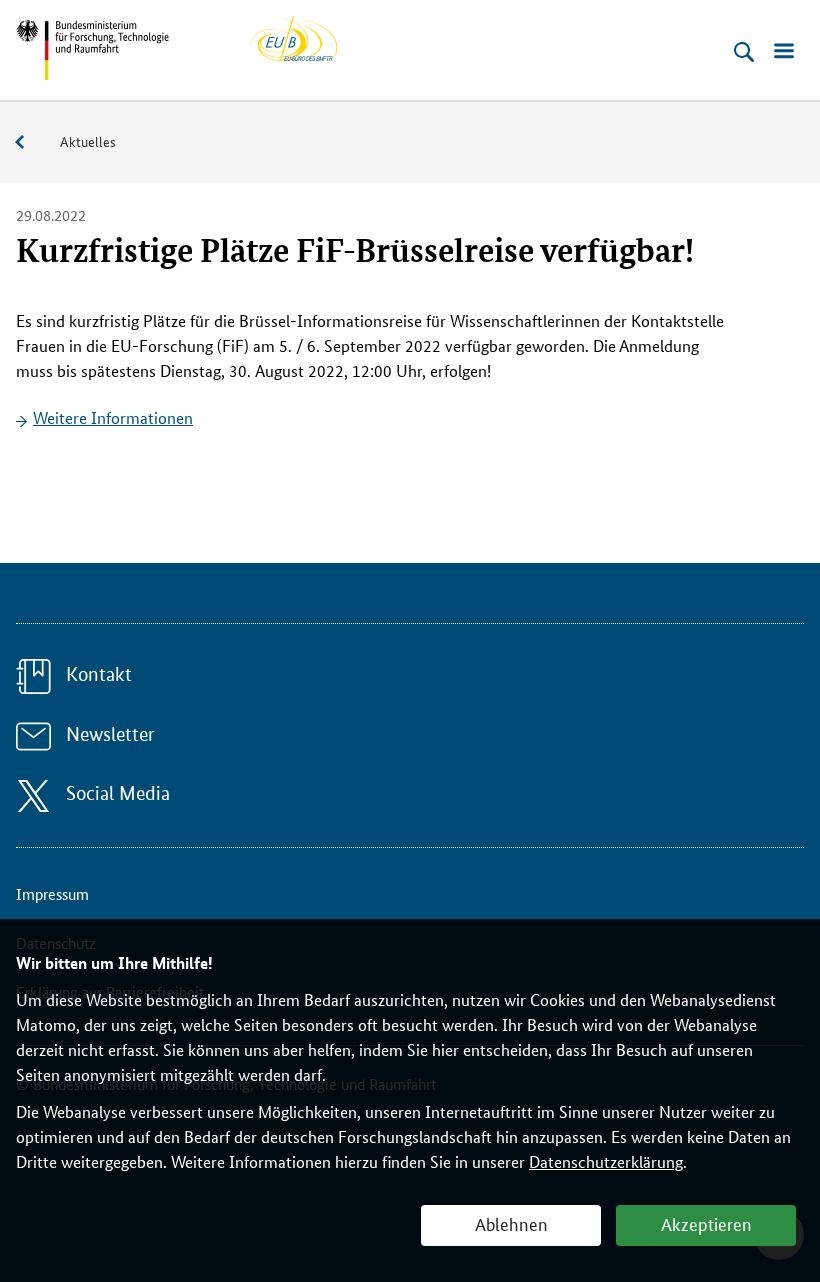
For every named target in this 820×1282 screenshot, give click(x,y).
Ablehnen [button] (511, 1223)
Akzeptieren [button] (706, 1223)
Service (30, 142)
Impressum (52, 893)
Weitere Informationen (113, 417)
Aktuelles (88, 141)
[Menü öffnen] (784, 52)
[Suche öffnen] (744, 52)
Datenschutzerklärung (606, 1161)
